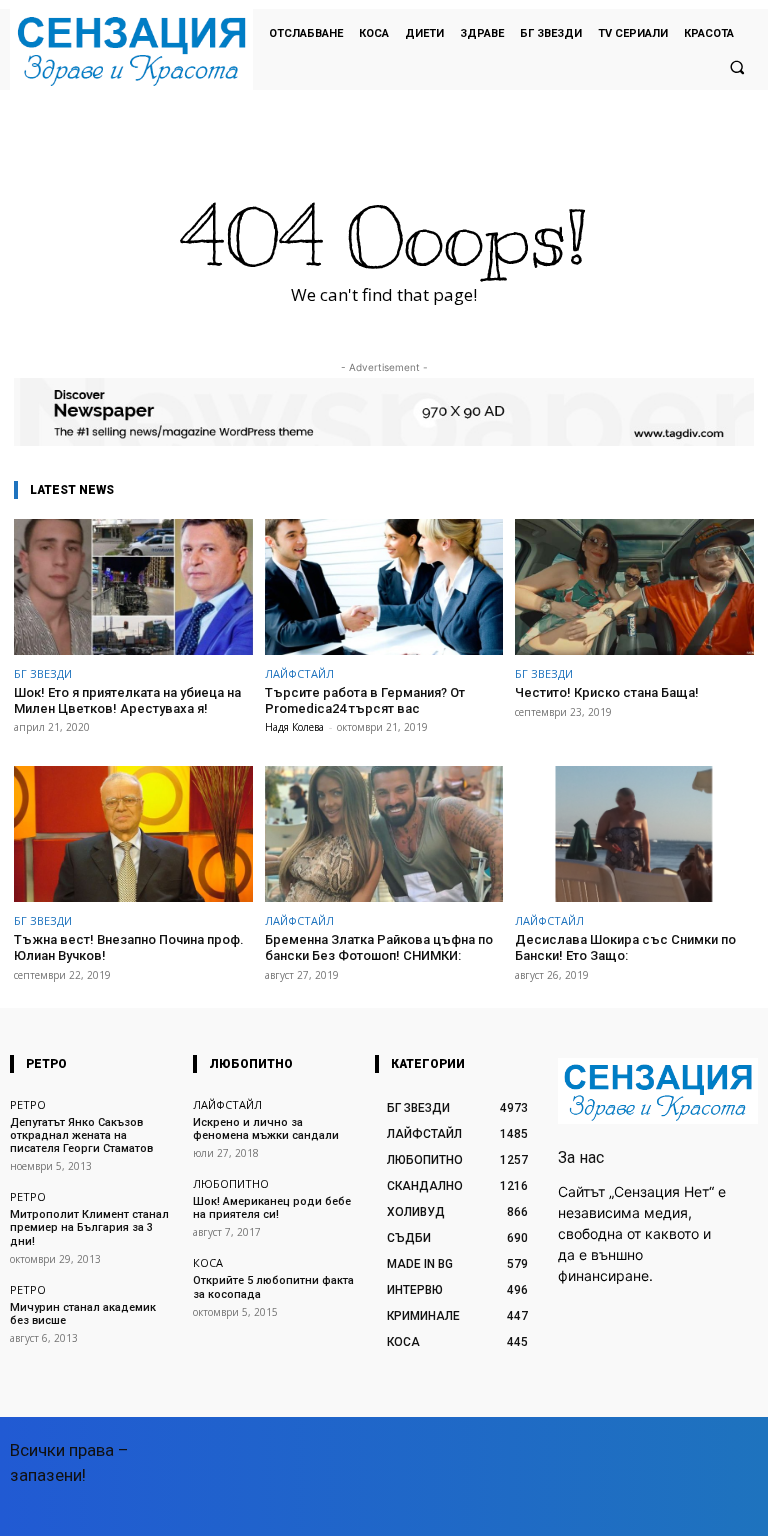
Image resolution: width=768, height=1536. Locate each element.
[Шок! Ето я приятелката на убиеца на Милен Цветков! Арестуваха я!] (133, 587)
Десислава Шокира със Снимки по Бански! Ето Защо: (625, 947)
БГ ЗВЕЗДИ (43, 673)
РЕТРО (28, 1104)
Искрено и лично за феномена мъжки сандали (266, 1129)
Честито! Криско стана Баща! (607, 692)
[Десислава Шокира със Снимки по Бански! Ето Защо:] (634, 834)
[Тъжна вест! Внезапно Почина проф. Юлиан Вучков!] (133, 834)
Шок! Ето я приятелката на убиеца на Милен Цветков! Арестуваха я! (127, 700)
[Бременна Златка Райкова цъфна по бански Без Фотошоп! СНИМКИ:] (384, 834)
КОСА (208, 1262)
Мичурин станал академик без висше (83, 1314)
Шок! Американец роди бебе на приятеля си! (272, 1208)
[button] (737, 67)
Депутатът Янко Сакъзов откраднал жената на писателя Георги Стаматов (81, 1135)
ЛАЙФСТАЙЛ (299, 673)
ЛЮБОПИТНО (231, 1183)
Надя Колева (294, 727)
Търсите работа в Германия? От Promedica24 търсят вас (365, 700)
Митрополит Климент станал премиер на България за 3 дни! (89, 1227)
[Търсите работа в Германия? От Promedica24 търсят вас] (384, 587)
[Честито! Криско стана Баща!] (634, 587)
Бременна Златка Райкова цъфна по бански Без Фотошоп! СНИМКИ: (379, 947)
